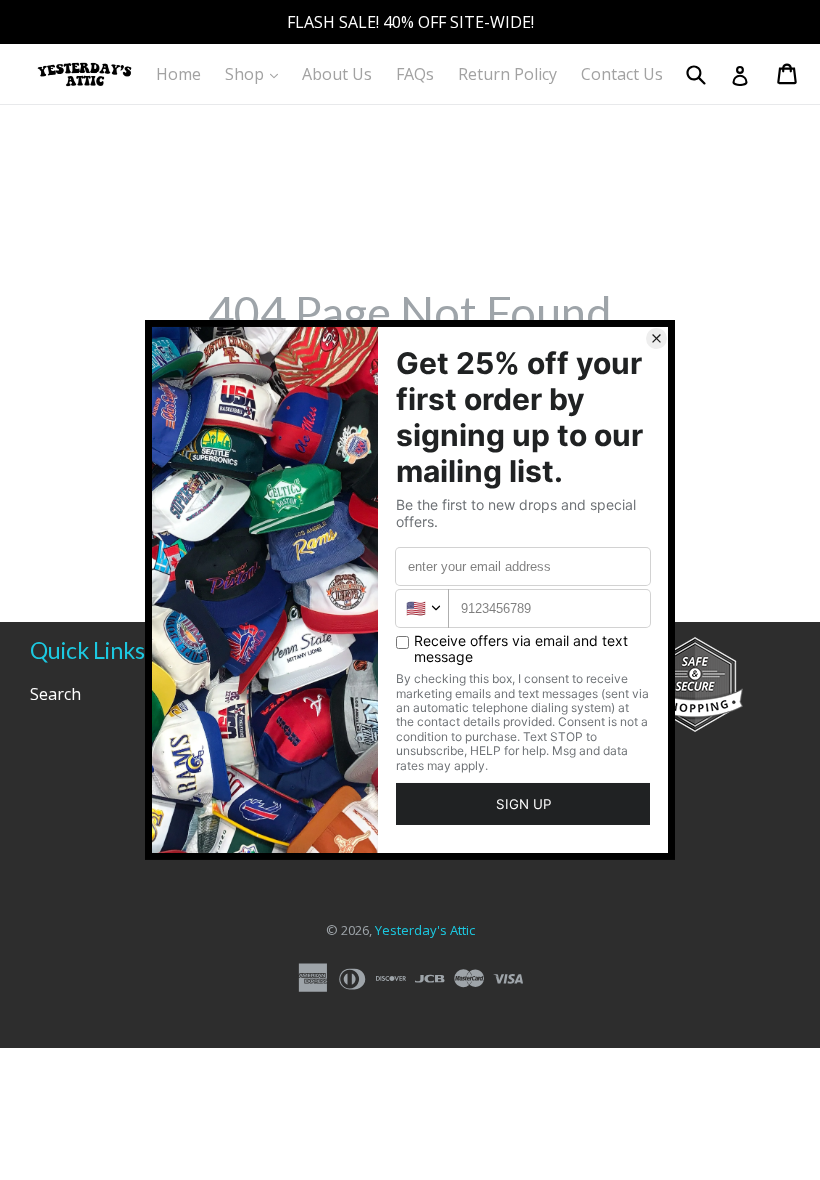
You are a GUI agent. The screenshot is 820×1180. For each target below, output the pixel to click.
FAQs (415, 74)
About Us (337, 74)
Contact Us (622, 74)
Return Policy (507, 74)
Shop (256, 73)
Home (178, 74)
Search (55, 694)
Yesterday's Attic (425, 930)
